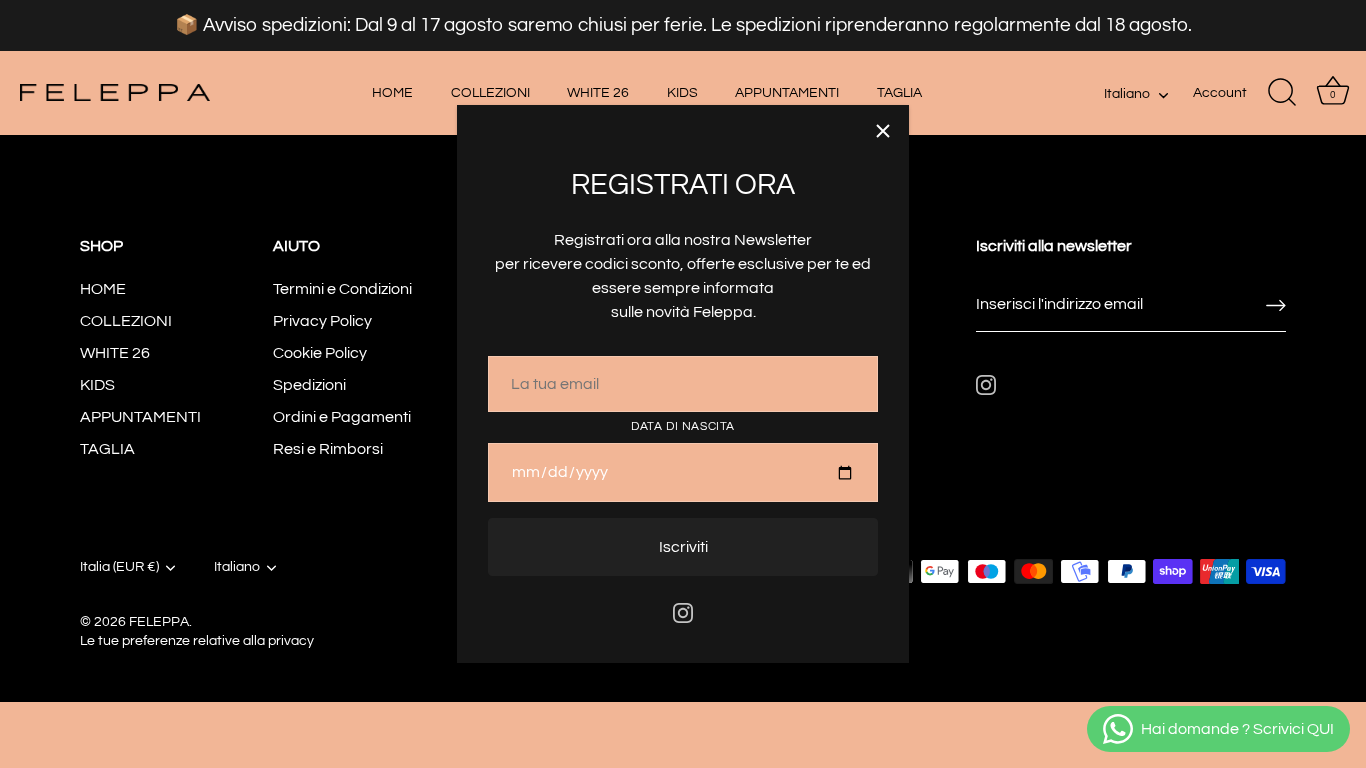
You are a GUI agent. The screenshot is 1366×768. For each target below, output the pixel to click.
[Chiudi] (883, 131)
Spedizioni (309, 385)
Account (1220, 92)
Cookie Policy (320, 353)
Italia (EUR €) (119, 567)
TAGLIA (899, 92)
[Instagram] (683, 612)
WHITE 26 (598, 92)
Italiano (1127, 93)
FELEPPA (159, 622)
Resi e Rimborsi (328, 449)
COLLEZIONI (490, 92)
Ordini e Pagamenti (342, 417)
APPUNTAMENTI (787, 92)
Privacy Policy (322, 321)
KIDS (682, 92)
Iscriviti (683, 547)
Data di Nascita (683, 426)
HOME (392, 92)
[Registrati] (1276, 304)
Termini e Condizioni (342, 289)
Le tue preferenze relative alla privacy (197, 641)
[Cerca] (1282, 93)
